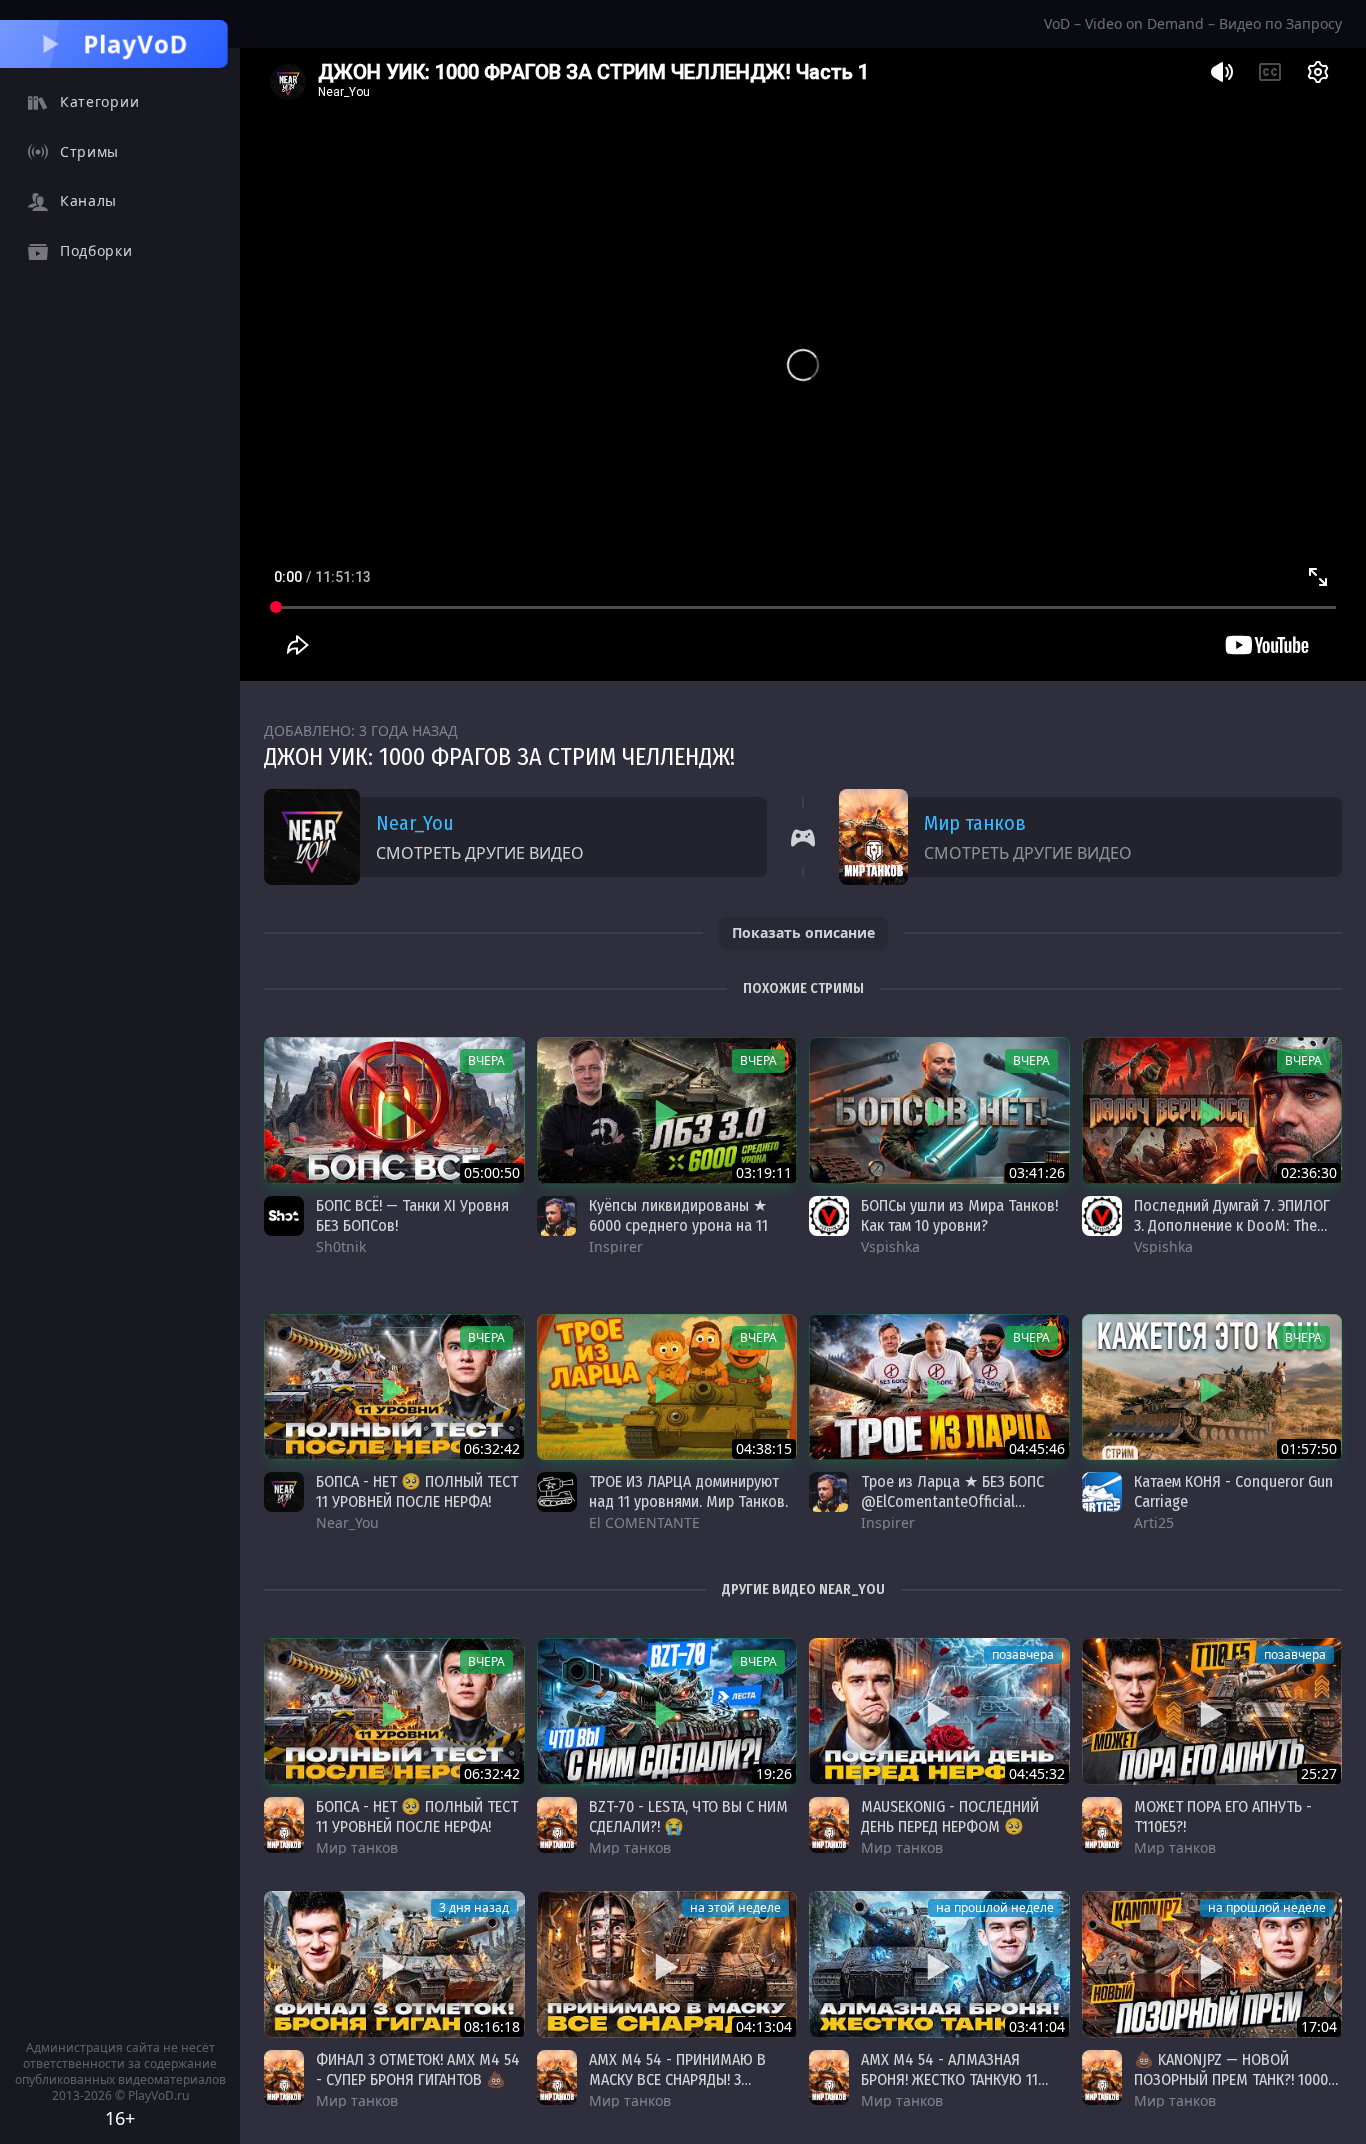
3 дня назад (474, 1907)
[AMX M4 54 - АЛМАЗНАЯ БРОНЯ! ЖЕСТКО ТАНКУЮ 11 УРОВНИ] (939, 1964)
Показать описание (803, 932)
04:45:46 (1037, 1448)
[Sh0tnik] (284, 1216)
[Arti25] (1102, 1492)
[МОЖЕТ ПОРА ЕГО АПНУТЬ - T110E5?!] (1212, 1711)
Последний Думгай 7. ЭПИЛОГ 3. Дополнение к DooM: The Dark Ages (1232, 1225)
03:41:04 (1037, 2026)
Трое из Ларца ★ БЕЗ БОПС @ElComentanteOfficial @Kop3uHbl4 (952, 1501)
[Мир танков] (284, 1825)
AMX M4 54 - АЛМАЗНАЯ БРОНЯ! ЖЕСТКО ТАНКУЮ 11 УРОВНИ (949, 2079)
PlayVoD (136, 43)
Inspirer (616, 1246)
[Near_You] (284, 1492)
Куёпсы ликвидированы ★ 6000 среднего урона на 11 (678, 1215)
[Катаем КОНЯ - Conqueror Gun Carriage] (1212, 1387)
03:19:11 (764, 1172)
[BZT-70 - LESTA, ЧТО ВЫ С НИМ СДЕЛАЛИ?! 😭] (667, 1711)
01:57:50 (1309, 1448)
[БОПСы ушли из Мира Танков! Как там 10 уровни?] (939, 1110)
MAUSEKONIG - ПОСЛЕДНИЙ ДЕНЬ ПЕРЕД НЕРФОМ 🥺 (950, 1816)
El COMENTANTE (644, 1522)
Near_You (415, 823)
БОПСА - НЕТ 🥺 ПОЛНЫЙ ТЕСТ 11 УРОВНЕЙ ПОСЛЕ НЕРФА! (417, 1491)
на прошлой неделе (995, 1907)
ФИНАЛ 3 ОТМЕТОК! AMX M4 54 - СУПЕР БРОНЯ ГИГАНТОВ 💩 (418, 2069)
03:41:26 (1037, 1172)
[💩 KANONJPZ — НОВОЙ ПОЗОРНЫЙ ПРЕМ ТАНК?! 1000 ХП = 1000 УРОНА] (1212, 1964)
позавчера (1023, 1654)
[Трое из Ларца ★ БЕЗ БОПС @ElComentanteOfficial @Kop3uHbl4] (939, 1387)
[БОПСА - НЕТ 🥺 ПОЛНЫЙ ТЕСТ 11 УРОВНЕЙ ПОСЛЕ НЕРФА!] (394, 1387)
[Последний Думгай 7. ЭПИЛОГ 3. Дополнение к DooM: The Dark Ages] (1212, 1110)
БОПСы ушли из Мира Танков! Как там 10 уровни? (959, 1215)
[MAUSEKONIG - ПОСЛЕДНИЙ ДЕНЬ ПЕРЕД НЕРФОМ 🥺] (939, 1711)
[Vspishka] (829, 1216)
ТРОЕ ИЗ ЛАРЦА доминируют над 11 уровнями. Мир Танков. (688, 1491)
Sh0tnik (341, 1246)
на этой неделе (735, 1907)
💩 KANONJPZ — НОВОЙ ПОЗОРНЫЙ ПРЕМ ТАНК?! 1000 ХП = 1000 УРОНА (1231, 2079)
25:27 (1319, 1773)
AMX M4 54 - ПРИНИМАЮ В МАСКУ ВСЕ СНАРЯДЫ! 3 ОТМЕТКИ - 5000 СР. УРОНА (677, 2079)
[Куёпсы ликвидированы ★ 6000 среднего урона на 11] (667, 1110)
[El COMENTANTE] (557, 1492)
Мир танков (975, 823)
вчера (486, 1060)
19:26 (774, 1773)
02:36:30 (1309, 1172)
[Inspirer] (557, 1216)
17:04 (1319, 2026)
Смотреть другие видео (480, 853)
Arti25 (1154, 1522)
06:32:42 (492, 1448)
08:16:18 (492, 2026)
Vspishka (890, 1246)
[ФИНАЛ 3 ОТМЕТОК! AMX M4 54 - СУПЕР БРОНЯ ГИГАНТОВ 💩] (394, 1964)
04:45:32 (1037, 1773)
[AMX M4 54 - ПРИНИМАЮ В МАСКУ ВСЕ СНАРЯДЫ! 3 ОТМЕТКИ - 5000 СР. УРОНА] (667, 1964)
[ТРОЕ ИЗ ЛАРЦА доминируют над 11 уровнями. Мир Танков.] (667, 1387)
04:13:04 (764, 2026)
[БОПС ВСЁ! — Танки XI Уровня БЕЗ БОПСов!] (394, 1110)
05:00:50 (492, 1172)
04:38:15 (764, 1448)
